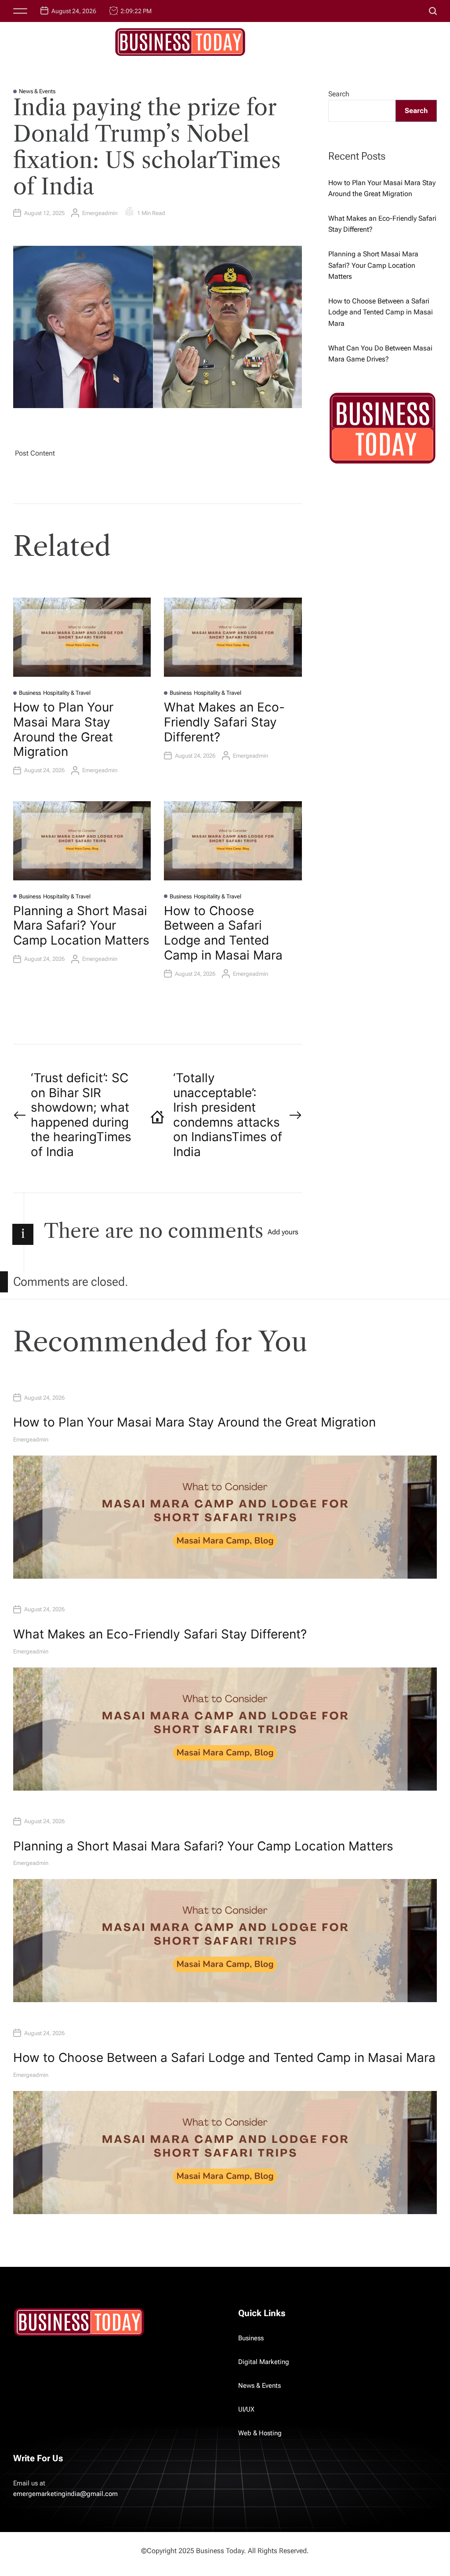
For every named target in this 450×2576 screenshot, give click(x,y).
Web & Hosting (260, 2433)
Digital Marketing (264, 2362)
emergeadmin (100, 213)
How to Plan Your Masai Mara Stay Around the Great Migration (63, 729)
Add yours (283, 1232)
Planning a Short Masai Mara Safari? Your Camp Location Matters (81, 925)
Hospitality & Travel (67, 693)
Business (30, 693)
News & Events (37, 91)
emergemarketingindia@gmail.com (65, 2494)
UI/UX (246, 2409)
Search (339, 94)
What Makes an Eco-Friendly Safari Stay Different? (224, 722)
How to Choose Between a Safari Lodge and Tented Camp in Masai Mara (223, 933)
